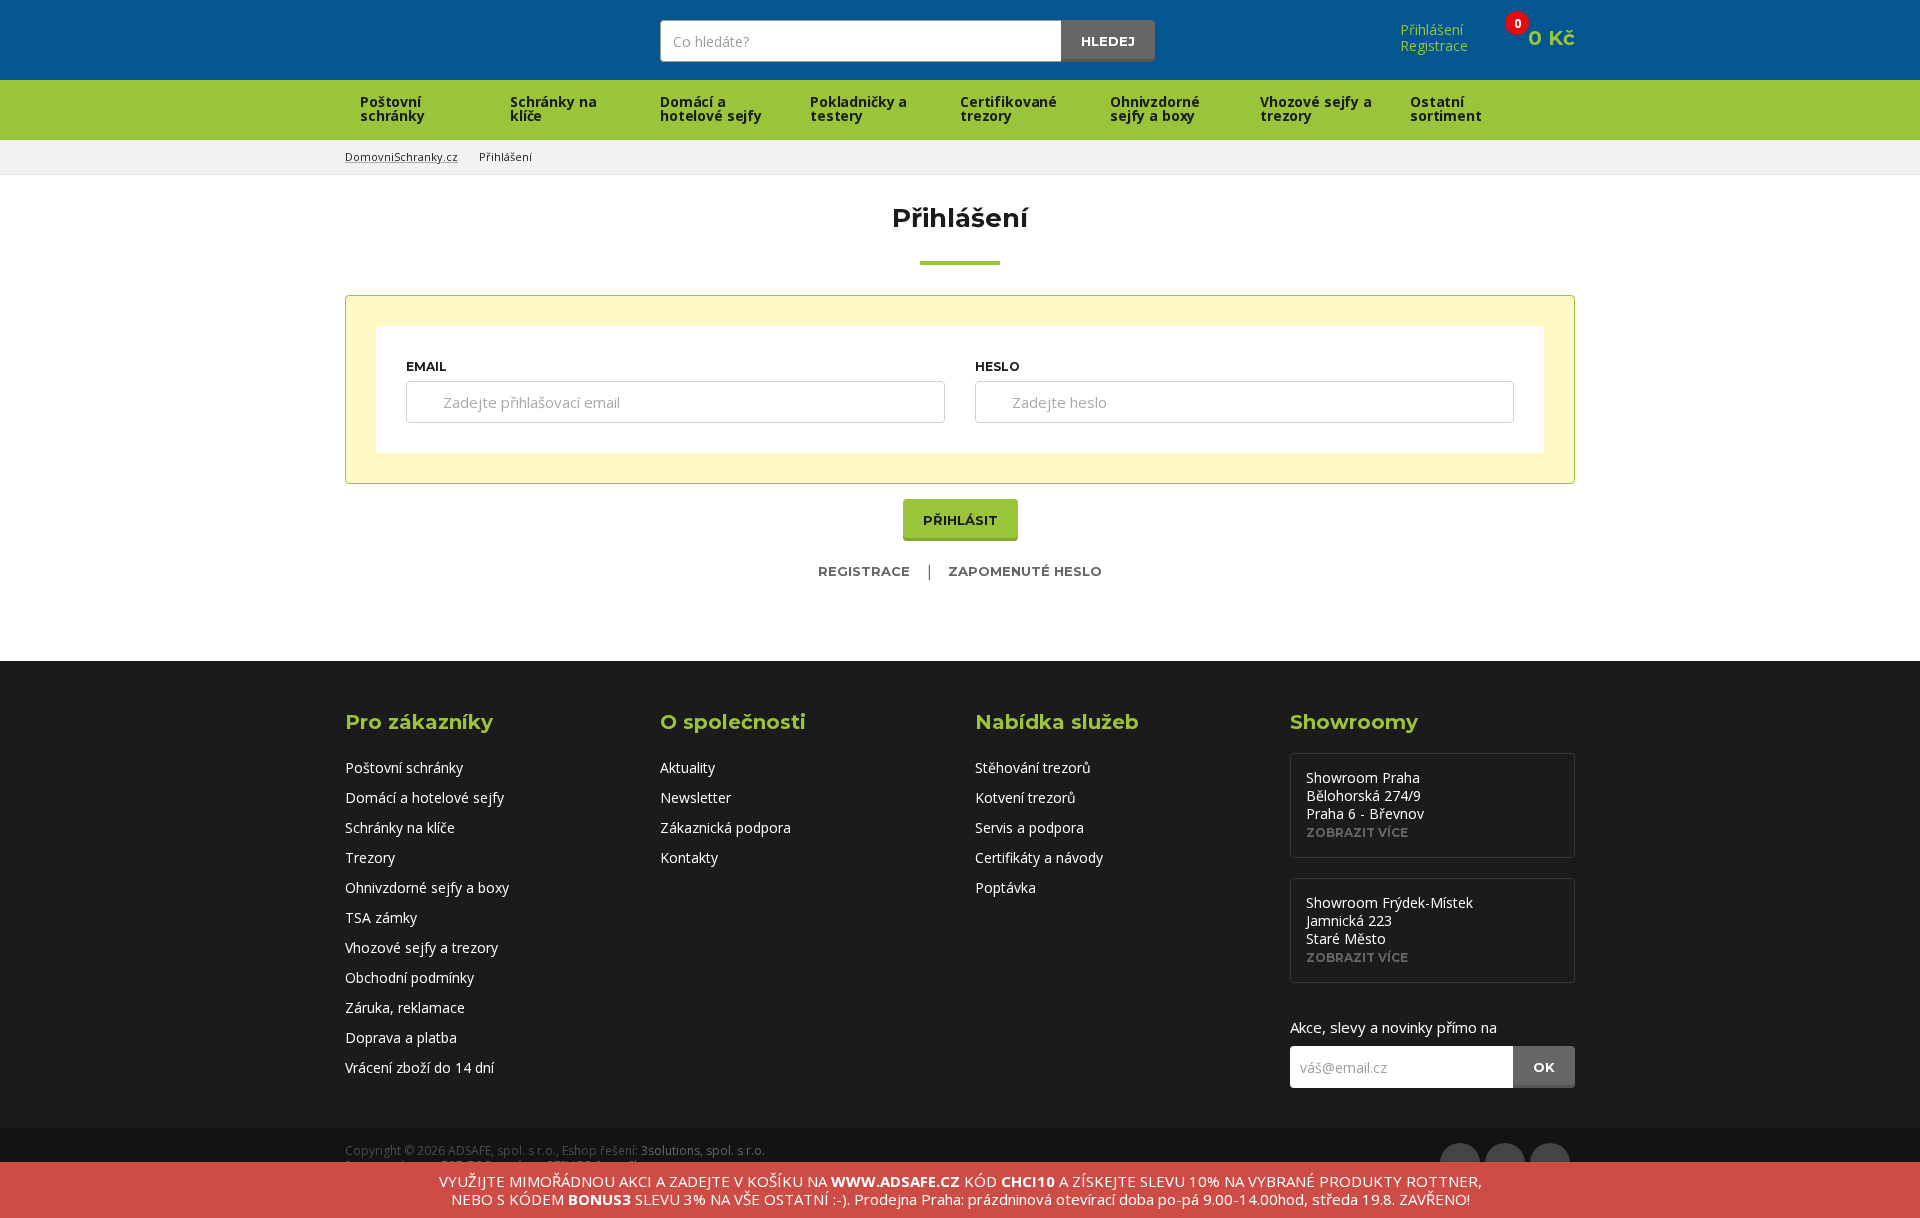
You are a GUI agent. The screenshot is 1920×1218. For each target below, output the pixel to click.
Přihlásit (960, 520)
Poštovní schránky (392, 108)
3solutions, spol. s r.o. (703, 1150)
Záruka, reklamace (405, 1007)
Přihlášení (505, 156)
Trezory (370, 857)
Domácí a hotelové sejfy (711, 108)
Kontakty (689, 857)
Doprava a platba (401, 1037)
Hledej (1108, 41)
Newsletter (695, 797)
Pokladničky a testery (858, 108)
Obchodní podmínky (409, 977)
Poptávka (1005, 887)
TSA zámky (381, 917)
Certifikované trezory (1008, 108)
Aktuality (687, 767)
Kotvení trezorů (1025, 797)
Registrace (864, 571)
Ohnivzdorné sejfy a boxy (1154, 108)
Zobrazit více (1357, 832)
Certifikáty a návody (1039, 857)
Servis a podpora (1029, 827)
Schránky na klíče (553, 108)
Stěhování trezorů (1033, 767)
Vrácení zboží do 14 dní (419, 1067)
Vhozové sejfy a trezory (1316, 108)
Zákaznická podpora (725, 827)
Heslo (997, 366)
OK (1544, 1067)
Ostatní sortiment (1446, 108)
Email (426, 366)
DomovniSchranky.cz (401, 156)
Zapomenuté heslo (1025, 571)
